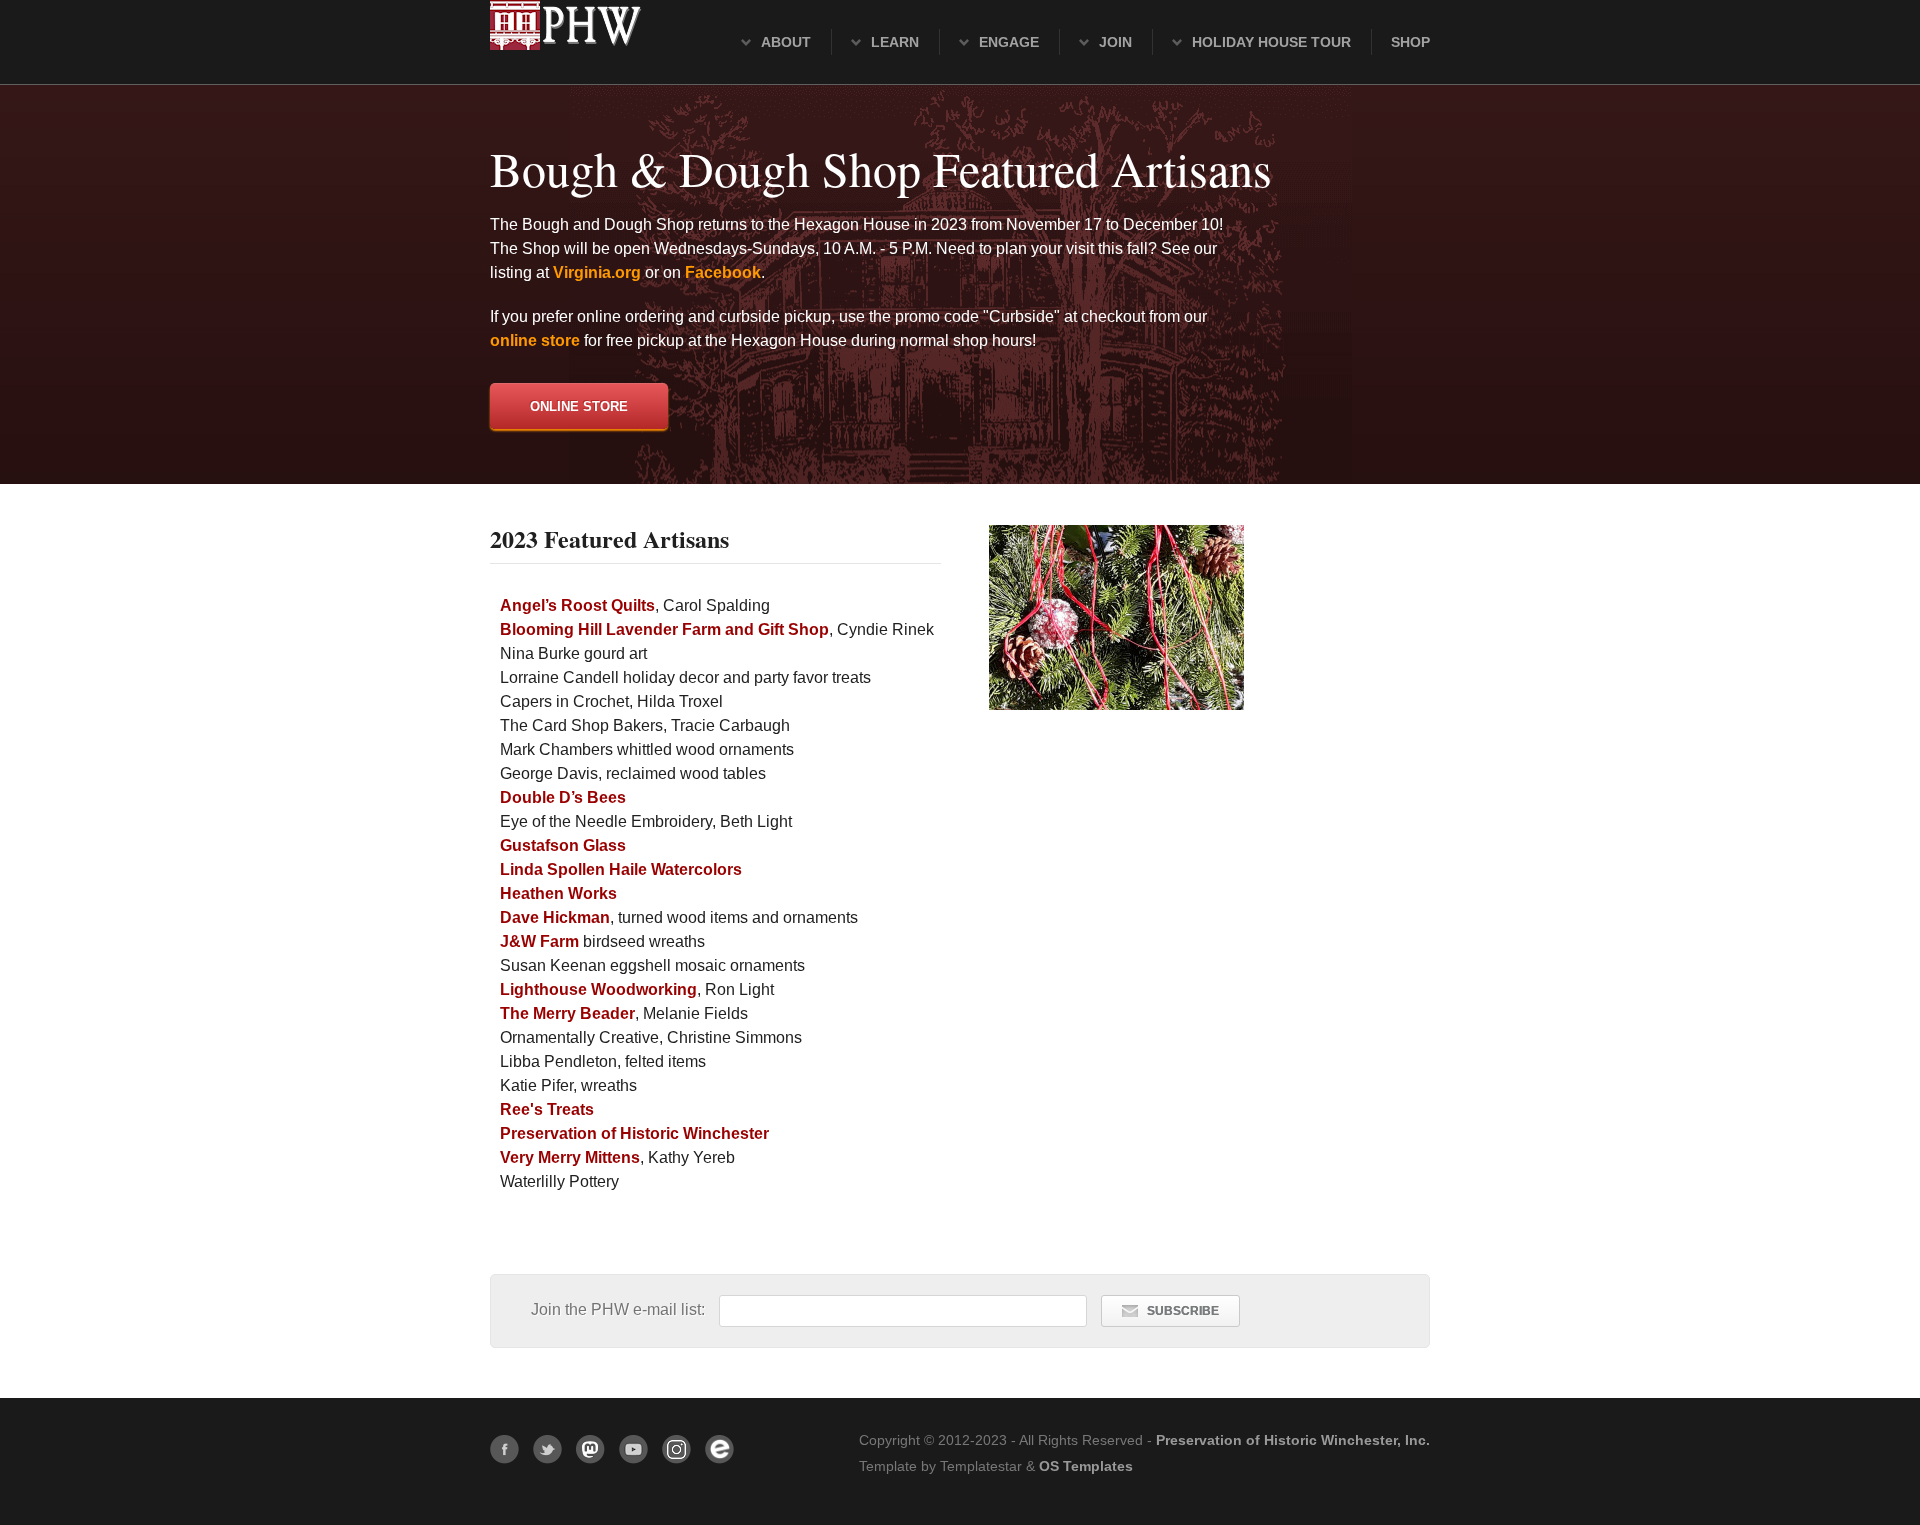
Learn (895, 42)
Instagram (676, 1449)
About (786, 42)
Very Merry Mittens (570, 1157)
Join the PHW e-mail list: (620, 1309)
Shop (1410, 42)
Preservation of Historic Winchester (634, 1133)
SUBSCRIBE (1183, 1311)
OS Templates (1086, 1466)
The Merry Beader (567, 1013)
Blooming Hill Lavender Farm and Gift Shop (664, 629)
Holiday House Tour (1271, 42)
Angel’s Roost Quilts (577, 605)
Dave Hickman (555, 917)
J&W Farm (539, 941)
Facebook (504, 1449)
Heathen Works (558, 893)
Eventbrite (719, 1449)
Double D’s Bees (563, 797)
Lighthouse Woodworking (598, 989)
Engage (1009, 42)
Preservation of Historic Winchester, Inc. (1293, 1440)
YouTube (633, 1449)
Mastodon (590, 1449)
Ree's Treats (547, 1109)
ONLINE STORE (579, 406)
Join (1115, 42)
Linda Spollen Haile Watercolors (621, 869)
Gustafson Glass (563, 845)
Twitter (547, 1449)
